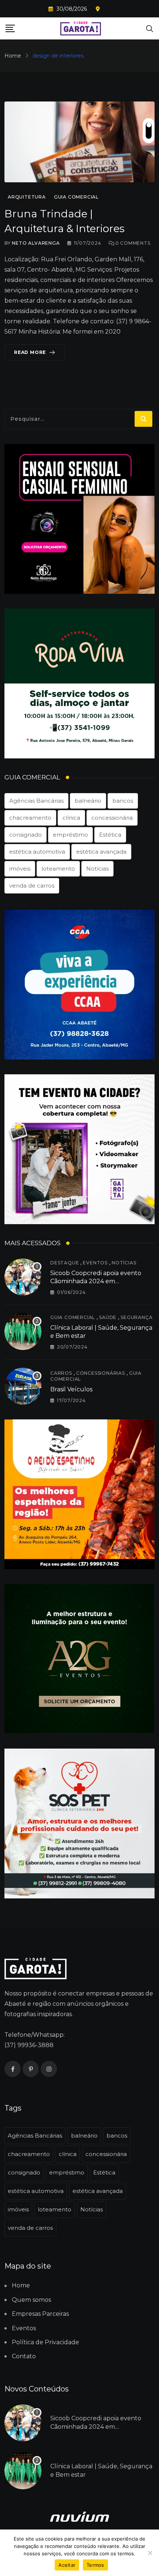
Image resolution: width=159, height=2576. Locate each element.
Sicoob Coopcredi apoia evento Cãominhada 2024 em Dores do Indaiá (96, 1281)
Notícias (97, 869)
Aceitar (67, 2565)
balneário (88, 801)
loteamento (58, 869)
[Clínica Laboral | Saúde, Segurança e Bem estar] (23, 1332)
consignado (26, 835)
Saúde (108, 1317)
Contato (24, 2356)
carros (61, 1373)
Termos (95, 2565)
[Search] (150, 28)
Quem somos (31, 2300)
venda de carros (32, 886)
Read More (30, 352)
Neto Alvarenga (36, 243)
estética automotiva (37, 852)
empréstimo (70, 835)
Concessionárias (101, 1373)
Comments (133, 243)
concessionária (112, 818)
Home (13, 56)
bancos (123, 801)
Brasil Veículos (71, 1389)
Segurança (136, 1317)
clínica (71, 818)
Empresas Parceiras (40, 2314)
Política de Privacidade (45, 2342)
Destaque (65, 1263)
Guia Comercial (73, 1317)
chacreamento (30, 818)
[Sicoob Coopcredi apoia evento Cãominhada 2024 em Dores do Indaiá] (23, 1277)
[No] (150, 2553)
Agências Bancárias (36, 801)
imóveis (20, 869)
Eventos (95, 1263)
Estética (110, 835)
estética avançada (101, 852)
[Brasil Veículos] (23, 1386)
